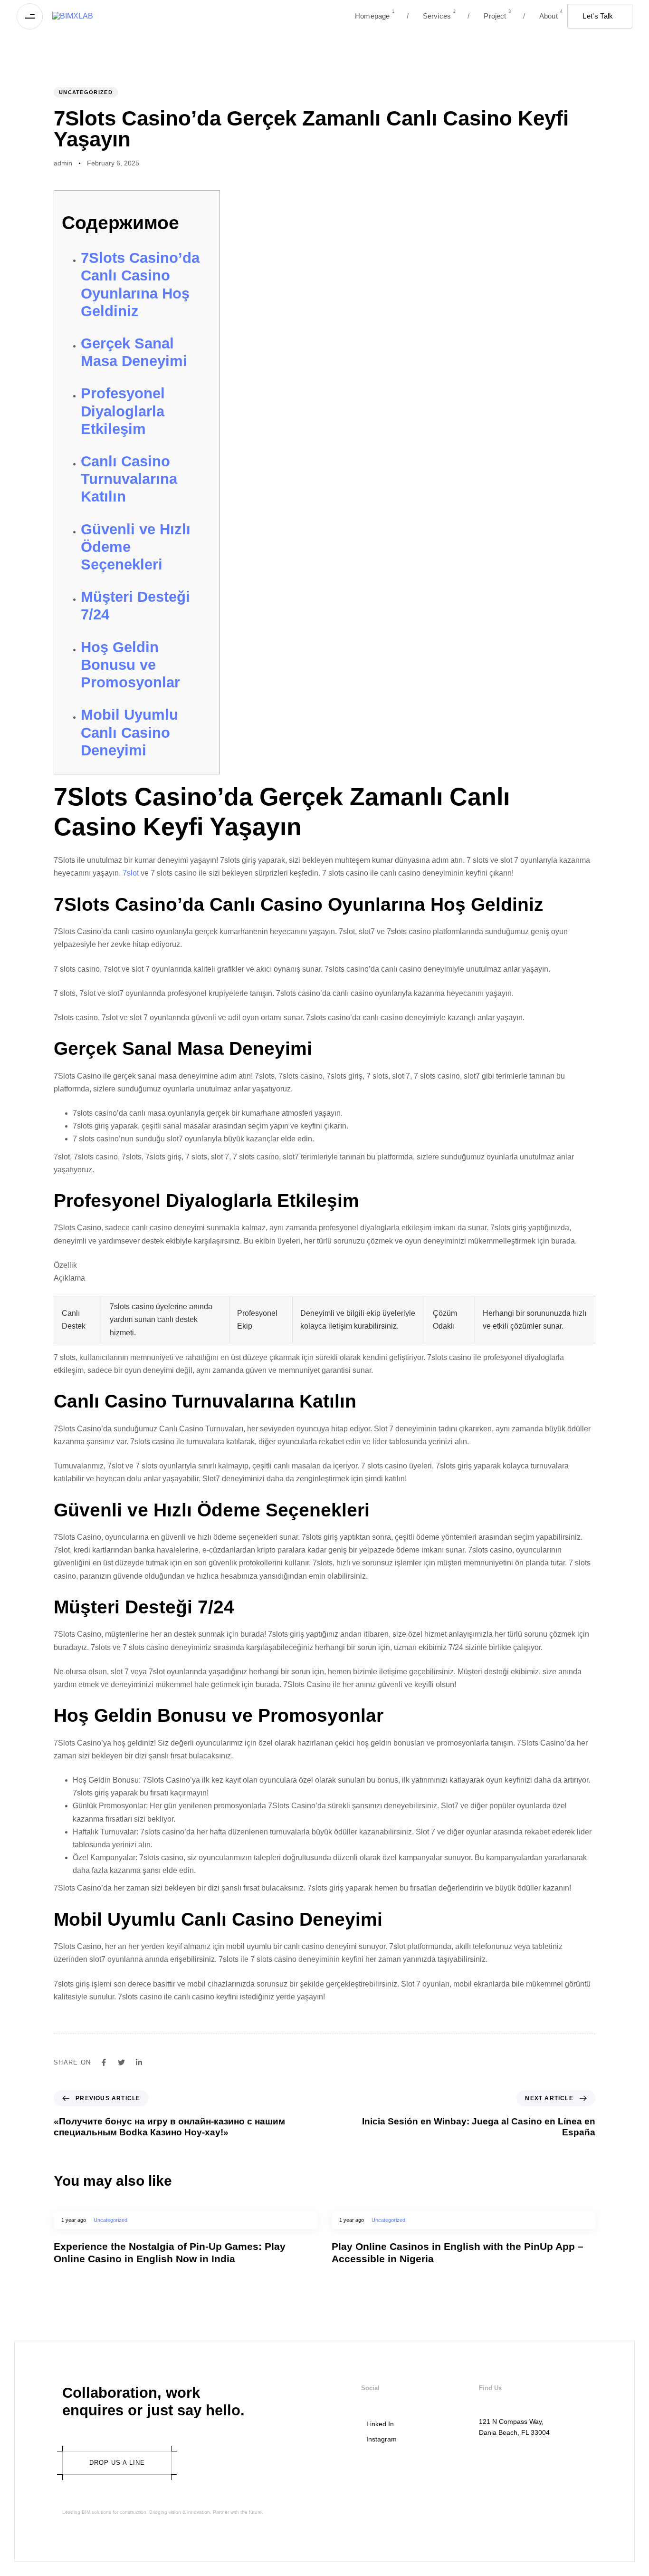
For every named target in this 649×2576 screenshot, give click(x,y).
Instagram (382, 2439)
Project (489, 14)
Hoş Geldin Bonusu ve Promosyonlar (130, 665)
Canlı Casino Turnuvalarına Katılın (129, 479)
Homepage (375, 14)
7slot (131, 873)
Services (431, 14)
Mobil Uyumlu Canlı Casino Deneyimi (129, 732)
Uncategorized (86, 92)
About (543, 14)
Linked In (380, 2424)
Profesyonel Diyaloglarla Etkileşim (123, 411)
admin (63, 163)
